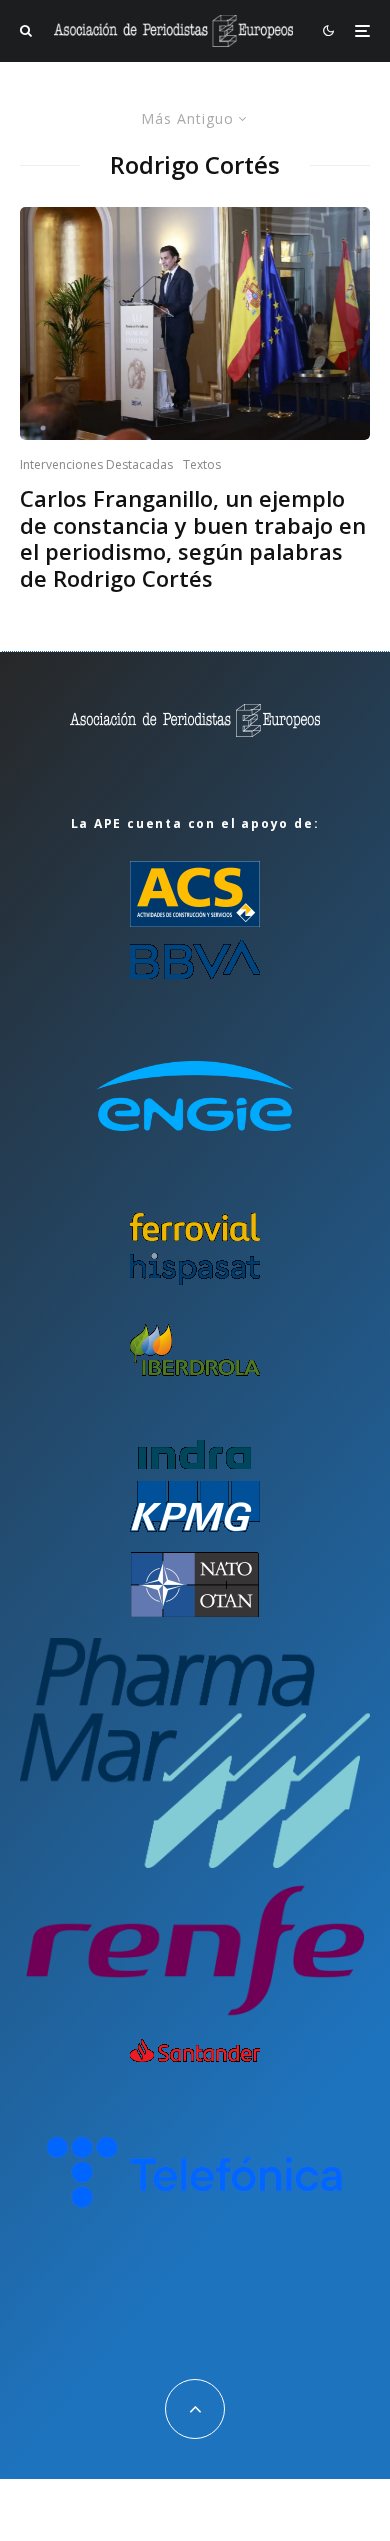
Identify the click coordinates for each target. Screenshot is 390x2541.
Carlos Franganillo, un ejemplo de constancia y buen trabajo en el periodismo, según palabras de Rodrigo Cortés (193, 538)
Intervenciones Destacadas (96, 464)
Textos (202, 464)
